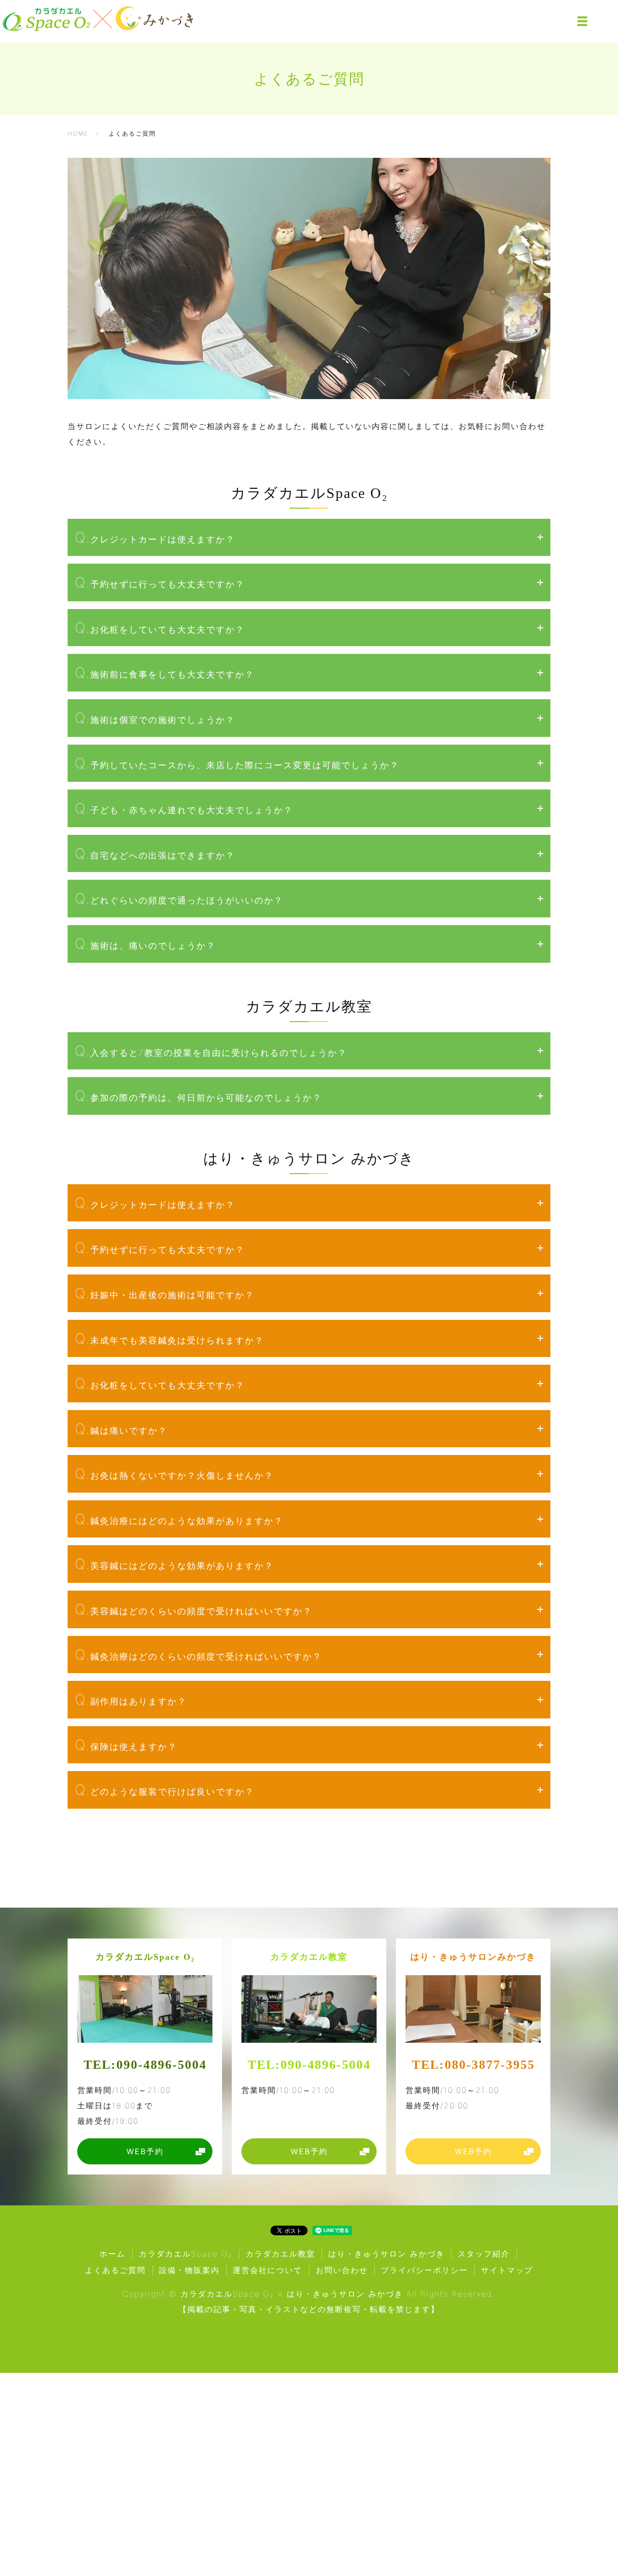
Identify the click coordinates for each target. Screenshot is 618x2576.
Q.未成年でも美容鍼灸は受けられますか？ (169, 1338)
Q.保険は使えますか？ (126, 1745)
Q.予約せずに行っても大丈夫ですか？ (160, 582)
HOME (78, 133)
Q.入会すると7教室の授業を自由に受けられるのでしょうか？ (211, 1051)
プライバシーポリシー (424, 2270)
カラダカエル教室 (238, 2539)
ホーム (112, 2254)
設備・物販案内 (189, 2270)
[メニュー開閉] (582, 21)
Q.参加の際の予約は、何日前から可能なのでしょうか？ (198, 1096)
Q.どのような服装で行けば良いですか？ (165, 1790)
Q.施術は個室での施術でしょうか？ (155, 718)
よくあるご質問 (115, 2270)
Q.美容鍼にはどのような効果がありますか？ (174, 1564)
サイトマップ (507, 2270)
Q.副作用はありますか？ (131, 1699)
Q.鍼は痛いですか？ (121, 1429)
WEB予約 (168, 2550)
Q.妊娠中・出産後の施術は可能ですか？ (165, 1293)
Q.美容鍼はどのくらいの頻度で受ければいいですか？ (194, 1609)
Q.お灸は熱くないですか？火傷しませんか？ (174, 1474)
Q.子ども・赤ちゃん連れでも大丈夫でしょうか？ (184, 808)
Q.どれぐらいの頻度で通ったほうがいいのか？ (179, 898)
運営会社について (267, 2270)
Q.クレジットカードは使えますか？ (155, 537)
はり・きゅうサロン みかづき (447, 2536)
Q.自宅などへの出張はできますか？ (155, 853)
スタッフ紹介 (484, 2254)
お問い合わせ (342, 2270)
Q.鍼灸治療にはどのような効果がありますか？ (179, 1519)
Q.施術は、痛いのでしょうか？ (145, 944)
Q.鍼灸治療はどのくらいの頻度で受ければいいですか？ (198, 1655)
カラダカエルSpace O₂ (53, 2536)
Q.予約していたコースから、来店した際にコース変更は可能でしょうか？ (237, 763)
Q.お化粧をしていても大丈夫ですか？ (160, 628)
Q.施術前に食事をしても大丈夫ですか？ (165, 672)
